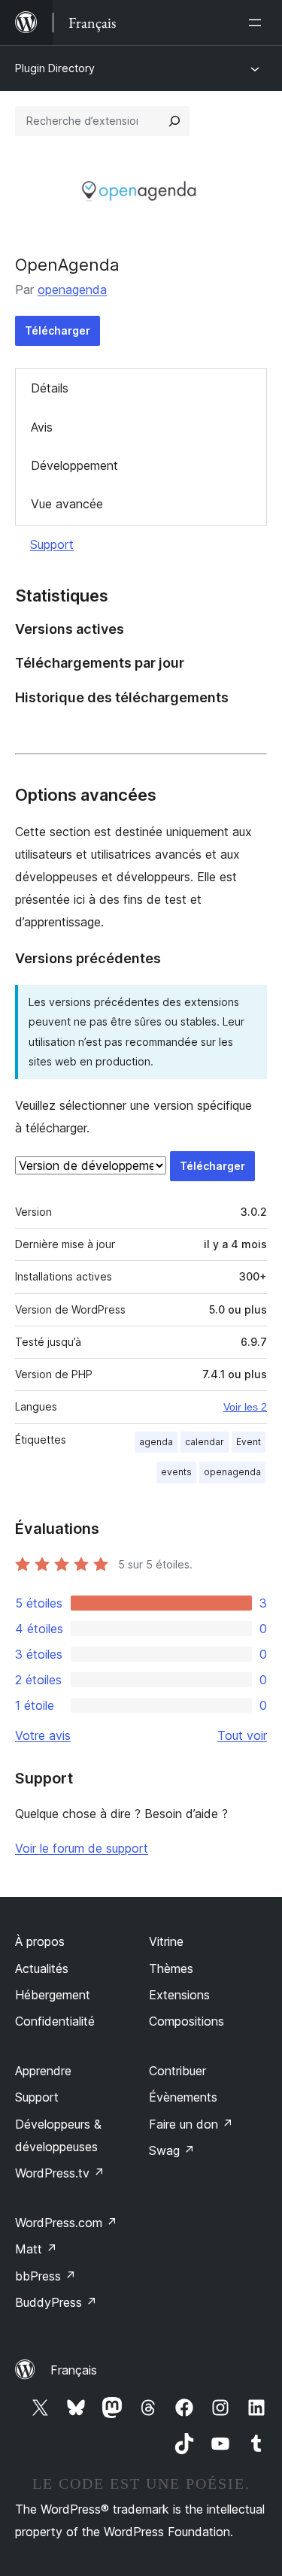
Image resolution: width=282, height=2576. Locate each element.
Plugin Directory (55, 68)
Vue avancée (67, 504)
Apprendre (43, 2071)
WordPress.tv (60, 2173)
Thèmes (171, 1968)
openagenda (72, 289)
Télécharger (58, 330)
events (176, 1472)
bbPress (45, 2276)
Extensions (179, 1995)
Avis (42, 427)
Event (249, 1442)
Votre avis (43, 1735)
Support (52, 544)
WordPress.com (66, 2223)
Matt (36, 2249)
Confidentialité (55, 2021)
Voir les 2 (245, 1407)
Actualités (42, 1968)
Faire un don (191, 2124)
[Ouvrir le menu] (258, 23)
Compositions (186, 2021)
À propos (40, 1941)
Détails (50, 388)
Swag (172, 2150)
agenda (156, 1442)
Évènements (183, 2097)
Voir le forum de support (82, 1848)
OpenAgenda (67, 265)
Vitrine (166, 1941)
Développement (74, 465)
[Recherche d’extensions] (174, 121)
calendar (205, 1442)
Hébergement (53, 1995)
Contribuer (177, 2071)
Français (74, 2370)
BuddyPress (56, 2302)
